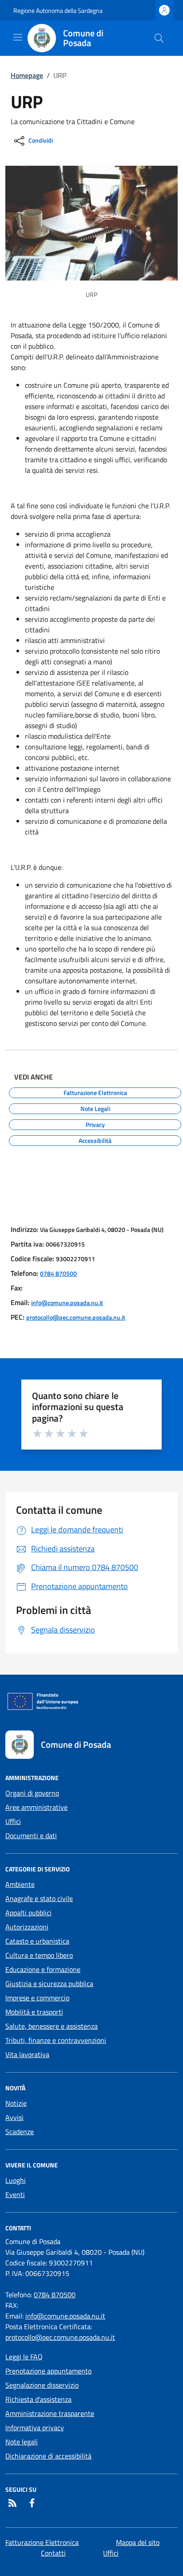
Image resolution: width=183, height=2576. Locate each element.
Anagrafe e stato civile (39, 1898)
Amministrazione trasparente (50, 2413)
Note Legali (95, 1107)
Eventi (15, 2194)
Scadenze (20, 2132)
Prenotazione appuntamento (48, 2371)
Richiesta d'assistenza (38, 2399)
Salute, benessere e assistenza (52, 2026)
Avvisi (14, 2117)
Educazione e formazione (43, 1969)
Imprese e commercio (37, 1998)
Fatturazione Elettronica (95, 1091)
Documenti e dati (31, 1836)
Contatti (53, 2553)
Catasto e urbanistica (37, 1941)
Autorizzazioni (27, 1927)
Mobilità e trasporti (34, 2012)
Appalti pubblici (28, 1913)
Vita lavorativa (27, 2054)
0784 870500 (58, 1273)
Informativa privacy (35, 2428)
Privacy (95, 1123)
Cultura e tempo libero (39, 1955)
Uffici (13, 1821)
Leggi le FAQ (24, 2357)
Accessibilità (95, 1139)
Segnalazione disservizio (42, 2385)
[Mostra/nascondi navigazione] (18, 37)
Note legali (22, 2442)
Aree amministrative (36, 1807)
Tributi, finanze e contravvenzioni (56, 2040)
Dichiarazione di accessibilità (48, 2456)
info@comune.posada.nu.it (67, 1303)
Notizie (16, 2103)
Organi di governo (32, 1793)
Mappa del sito (138, 2542)
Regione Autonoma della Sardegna (58, 10)
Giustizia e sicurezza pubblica (49, 1984)
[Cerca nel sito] (159, 38)
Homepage (27, 75)
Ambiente (20, 1884)
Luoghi (16, 2180)
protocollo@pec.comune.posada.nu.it (76, 1317)
